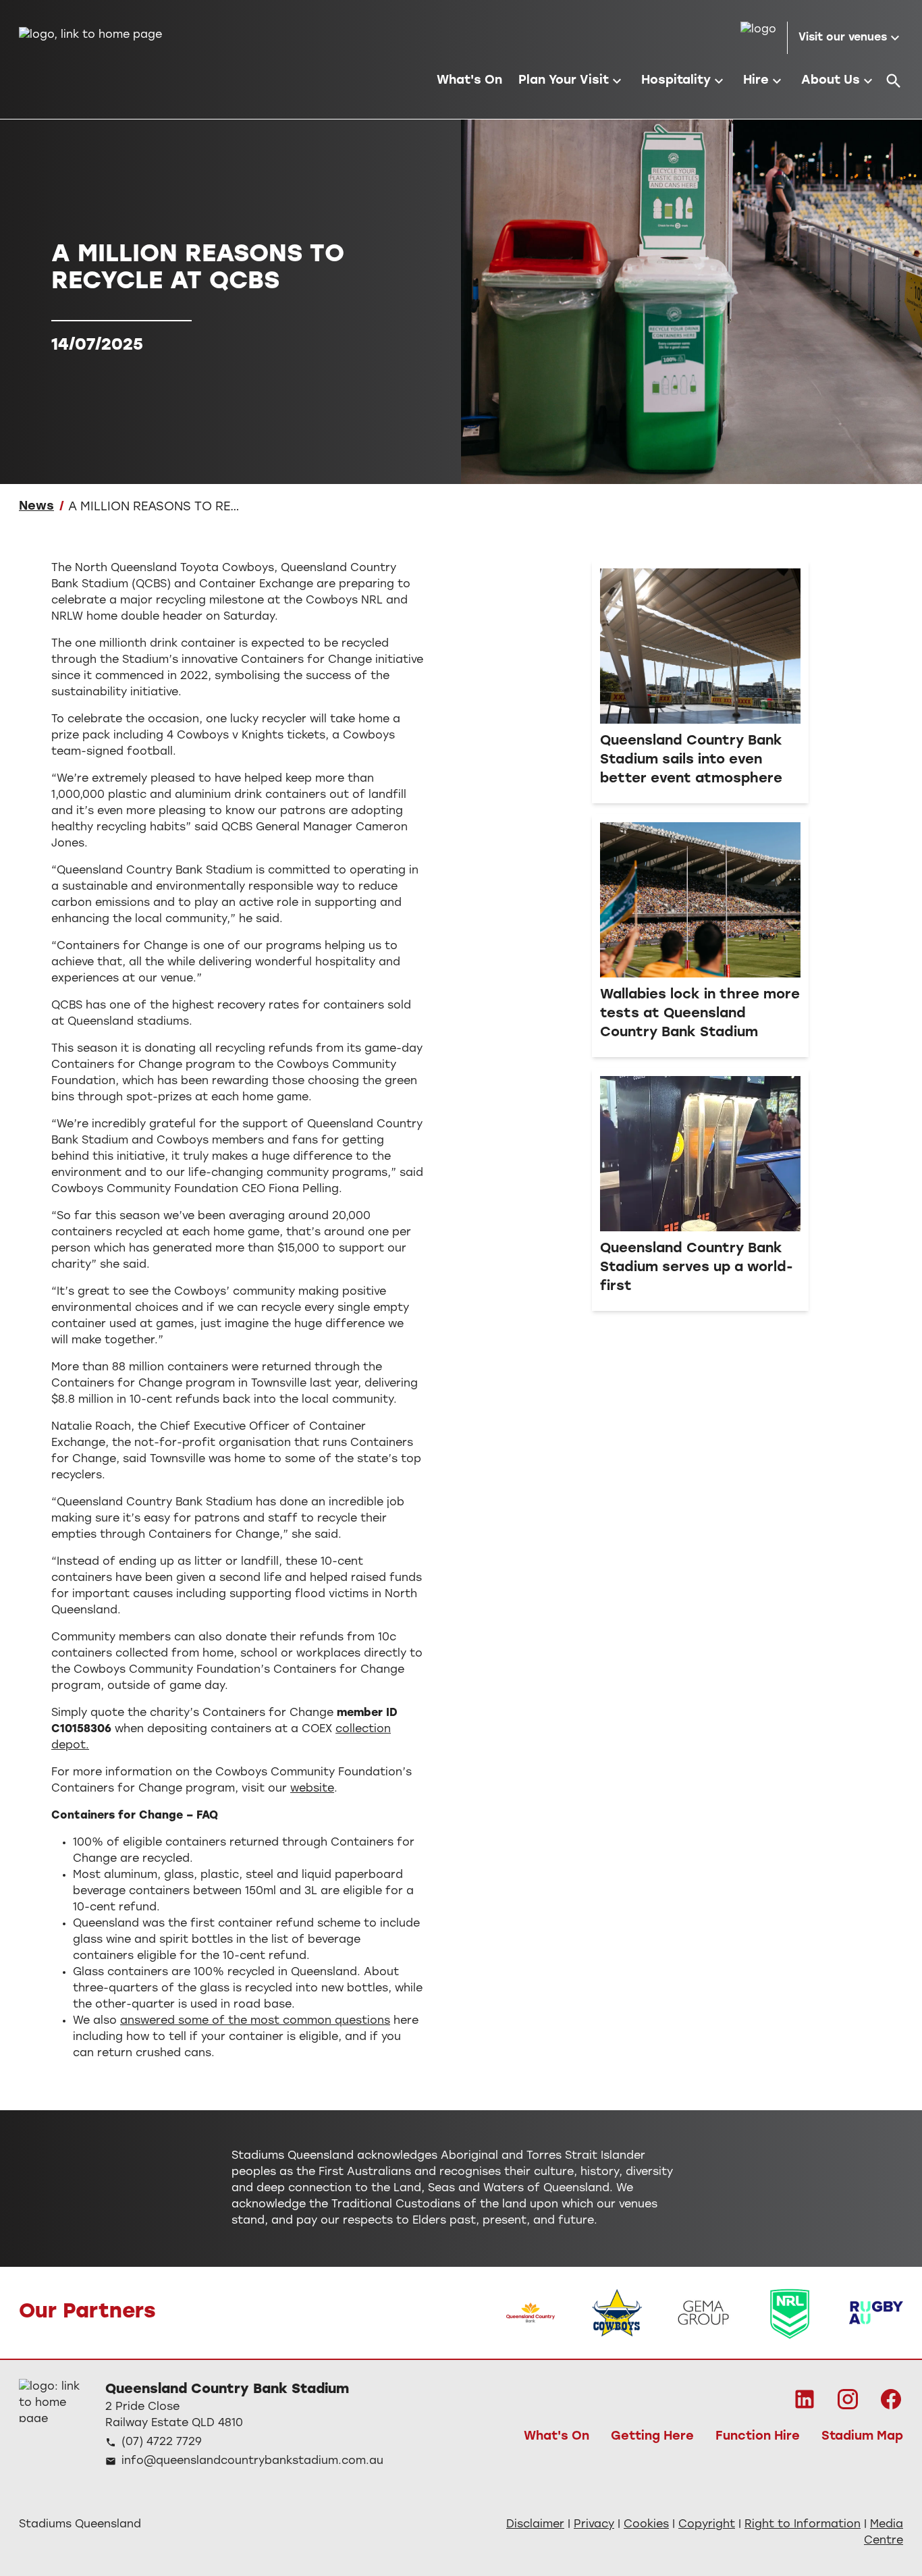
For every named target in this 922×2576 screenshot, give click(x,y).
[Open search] (894, 81)
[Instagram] (848, 2399)
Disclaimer (535, 2525)
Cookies (646, 2525)
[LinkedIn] (805, 2399)
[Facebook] (891, 2399)
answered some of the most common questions (255, 2021)
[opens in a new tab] (531, 2313)
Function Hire (758, 2437)
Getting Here (652, 2437)
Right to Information (803, 2525)
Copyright (707, 2525)
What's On (557, 2437)
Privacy (594, 2525)
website (312, 1789)
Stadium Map (862, 2437)
